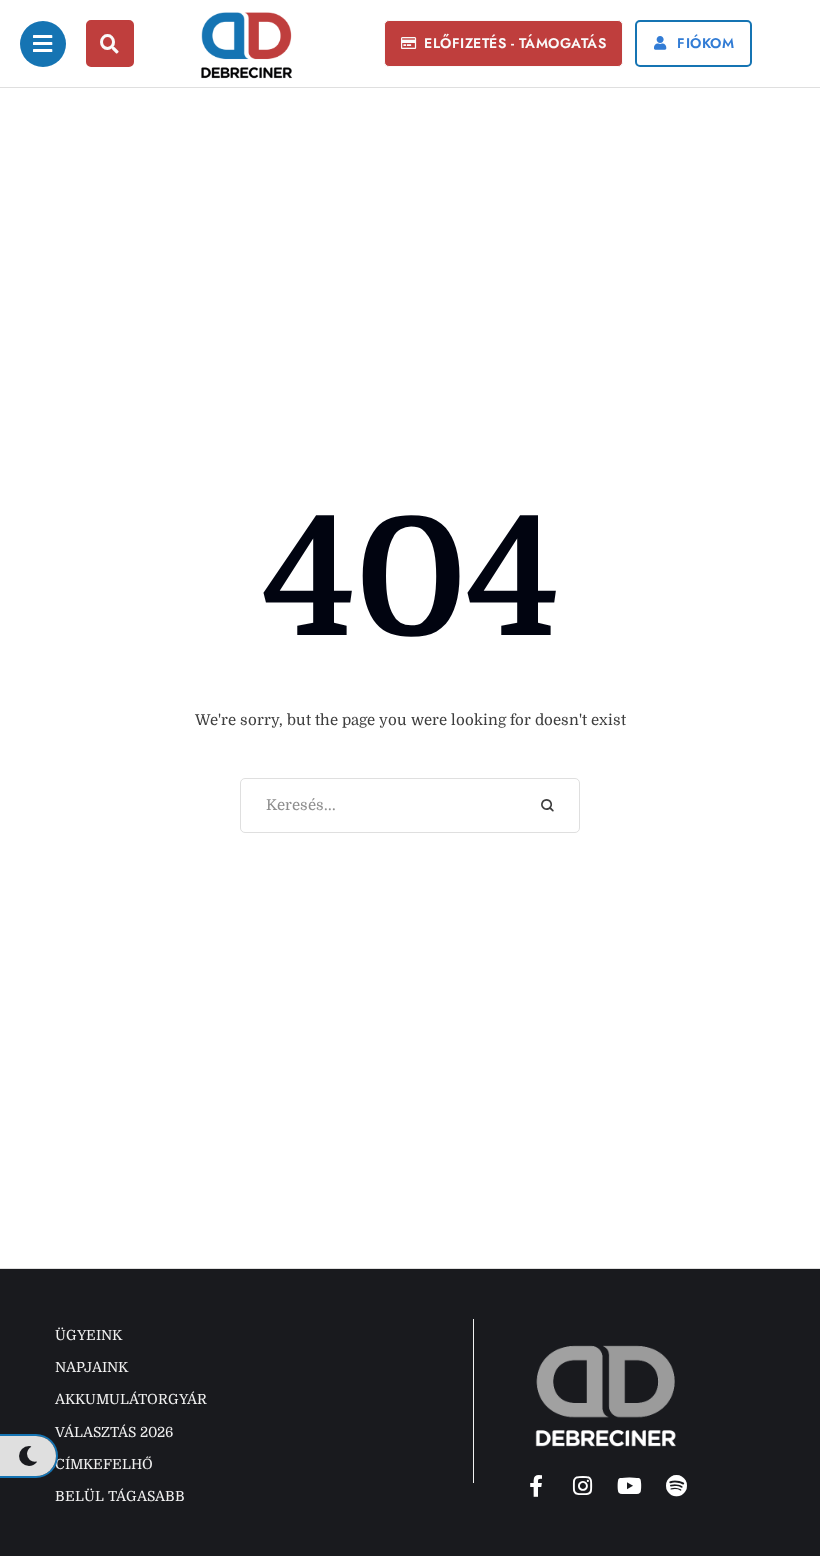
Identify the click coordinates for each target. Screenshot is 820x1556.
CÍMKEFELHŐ (104, 1464)
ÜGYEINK (88, 1335)
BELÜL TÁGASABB (120, 1496)
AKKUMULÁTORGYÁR (131, 1399)
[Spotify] (677, 1486)
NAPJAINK (91, 1367)
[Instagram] (583, 1486)
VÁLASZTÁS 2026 (114, 1432)
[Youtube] (630, 1486)
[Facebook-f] (536, 1486)
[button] (504, 44)
